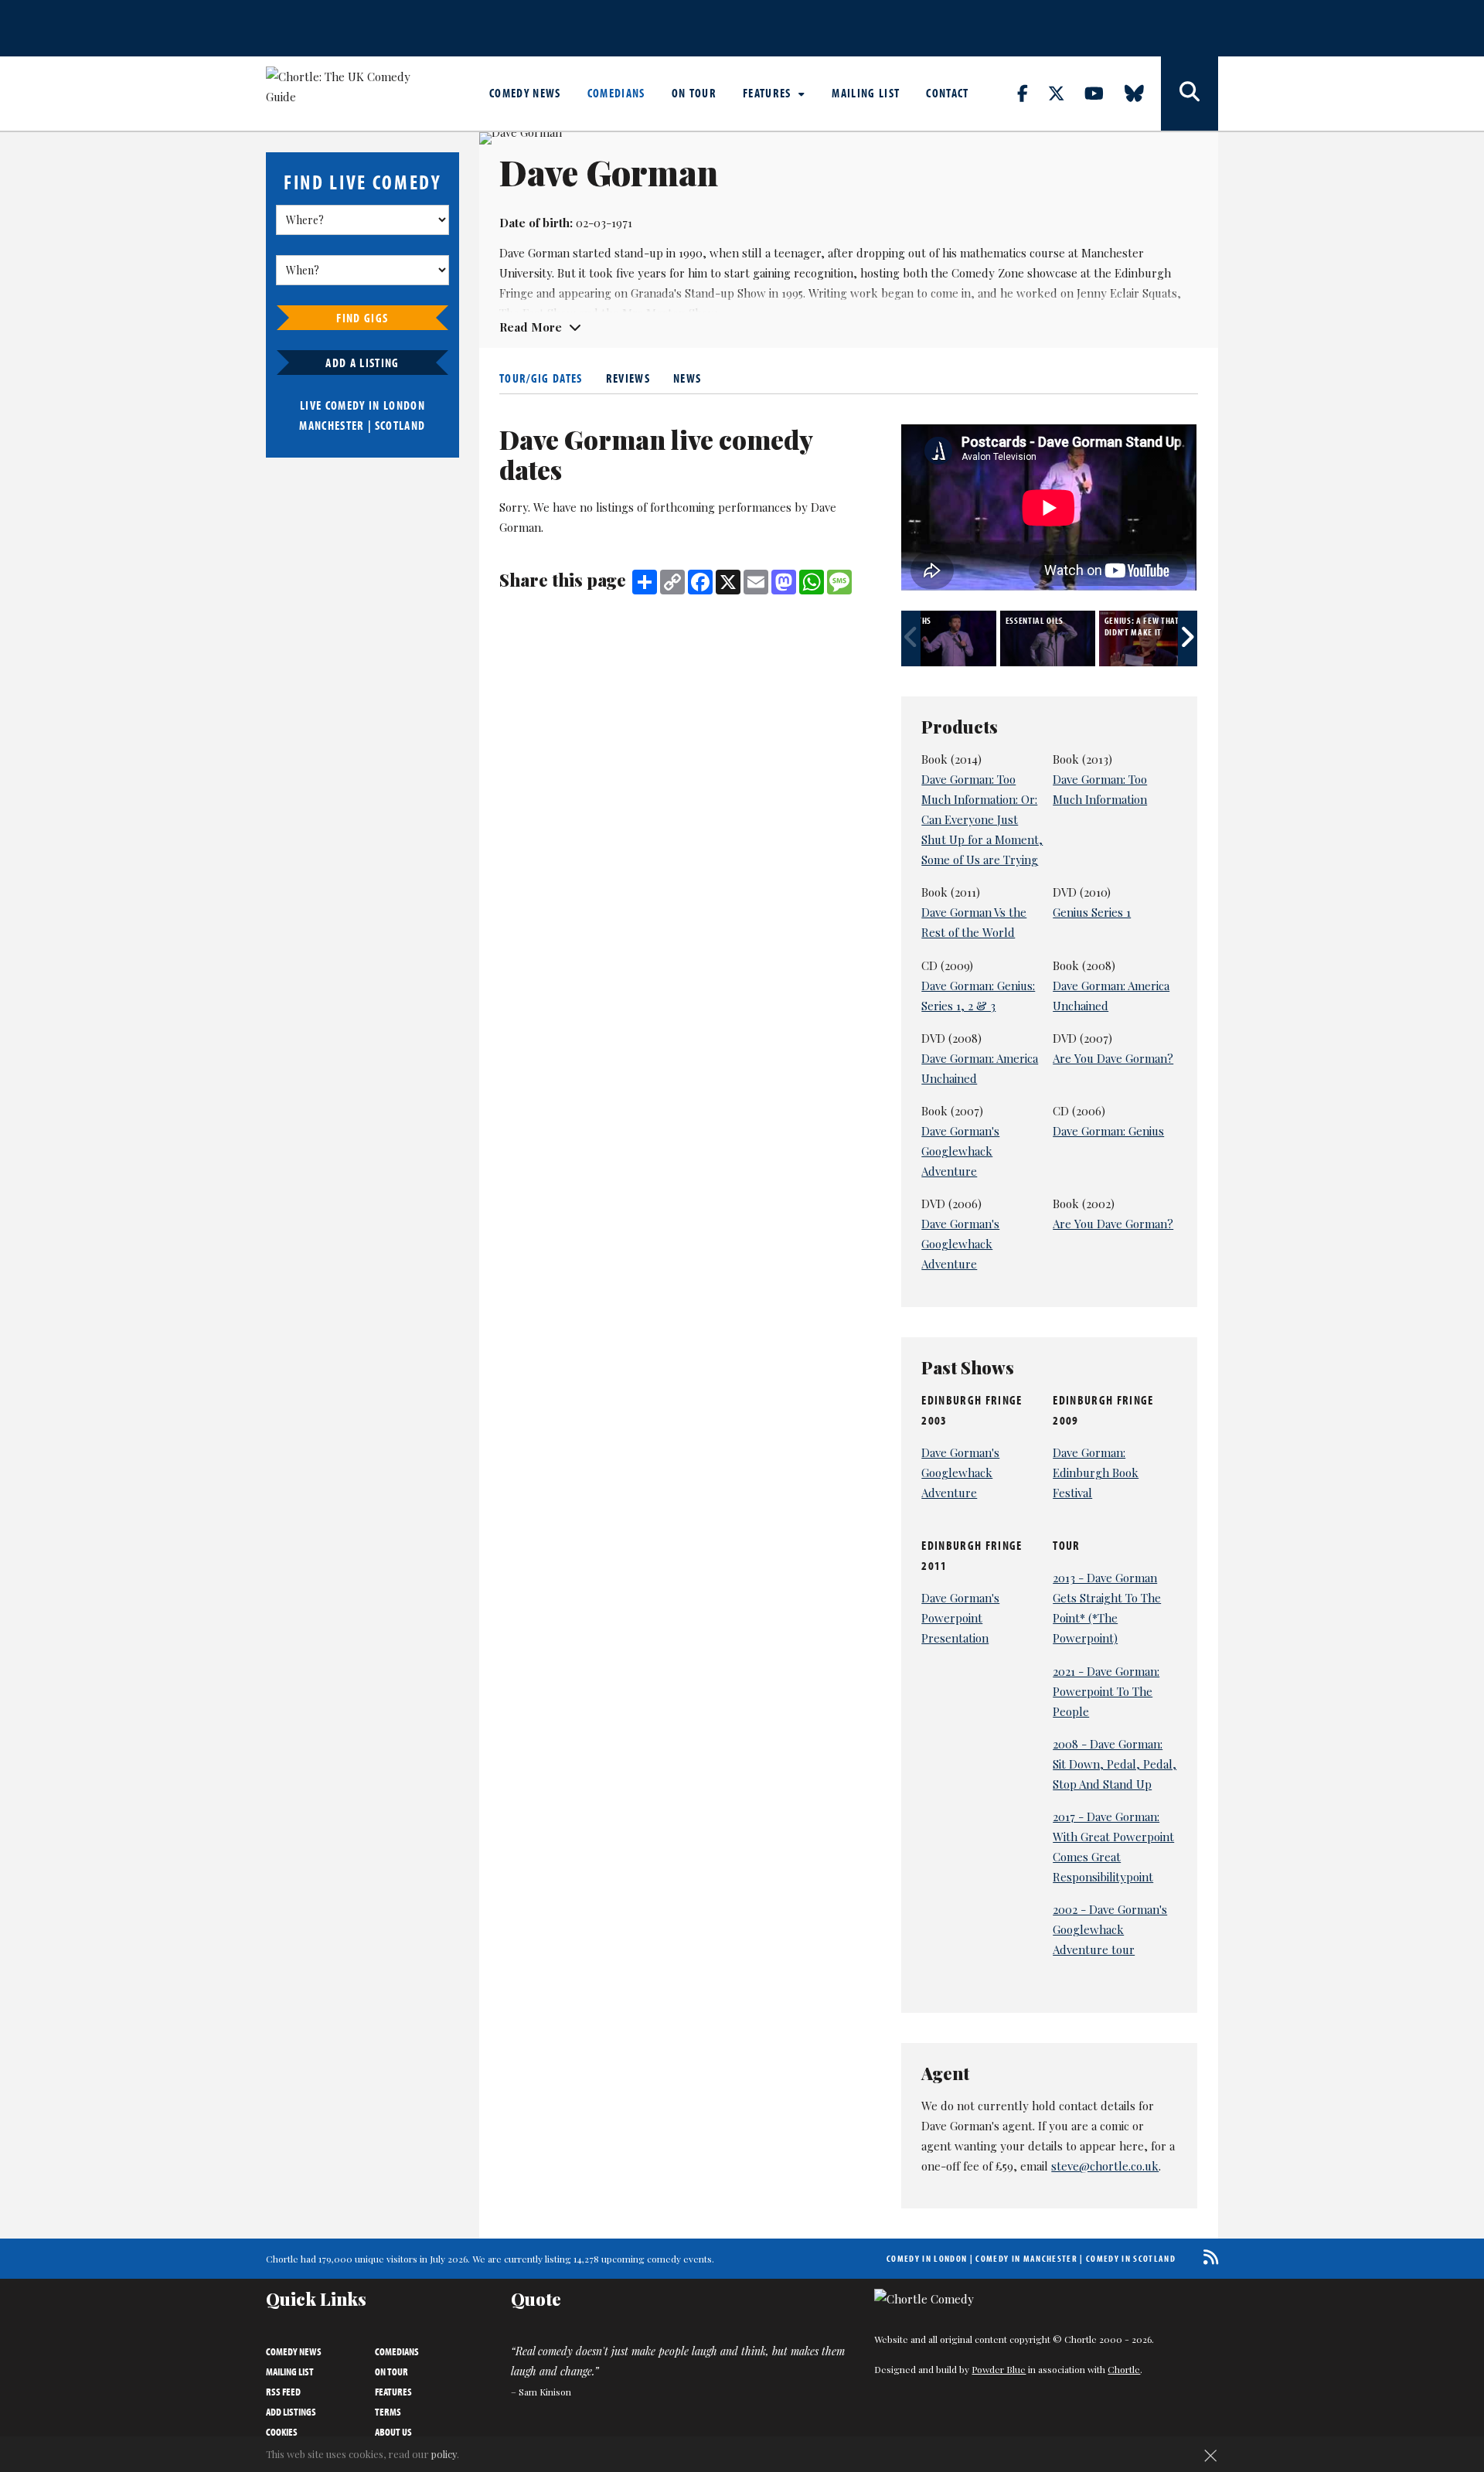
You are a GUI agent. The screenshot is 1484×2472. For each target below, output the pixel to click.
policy (444, 2454)
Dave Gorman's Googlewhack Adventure (960, 1151)
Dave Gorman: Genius (1108, 1131)
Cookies (282, 2432)
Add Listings (291, 2412)
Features (769, 93)
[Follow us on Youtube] (1103, 93)
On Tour (694, 93)
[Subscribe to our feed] (1207, 2257)
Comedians (616, 93)
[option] (951, 638)
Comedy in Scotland (1131, 2258)
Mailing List (866, 93)
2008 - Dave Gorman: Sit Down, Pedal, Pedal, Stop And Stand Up (1115, 1764)
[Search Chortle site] (1190, 94)
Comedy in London (927, 2258)
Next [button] (1188, 638)
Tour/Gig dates (541, 378)
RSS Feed (283, 2392)
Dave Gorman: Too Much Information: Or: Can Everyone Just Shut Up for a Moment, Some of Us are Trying (982, 819)
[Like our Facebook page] (1031, 93)
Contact (947, 93)
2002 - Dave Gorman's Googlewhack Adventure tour (1110, 1929)
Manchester (332, 425)
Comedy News (525, 93)
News (687, 378)
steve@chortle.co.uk (1105, 2166)
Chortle (1124, 2369)
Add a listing (362, 363)
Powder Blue (999, 2369)
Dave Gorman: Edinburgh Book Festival (1096, 1473)
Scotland (400, 425)
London (404, 405)
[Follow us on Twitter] (1065, 93)
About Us (393, 2432)
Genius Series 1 (1092, 912)
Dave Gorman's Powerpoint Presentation (960, 1618)
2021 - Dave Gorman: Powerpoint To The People (1106, 1691)
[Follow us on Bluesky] (1143, 93)
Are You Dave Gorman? (1113, 1058)
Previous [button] (911, 638)
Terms (388, 2412)
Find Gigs (362, 318)
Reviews (628, 378)
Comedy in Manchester (1026, 2258)
